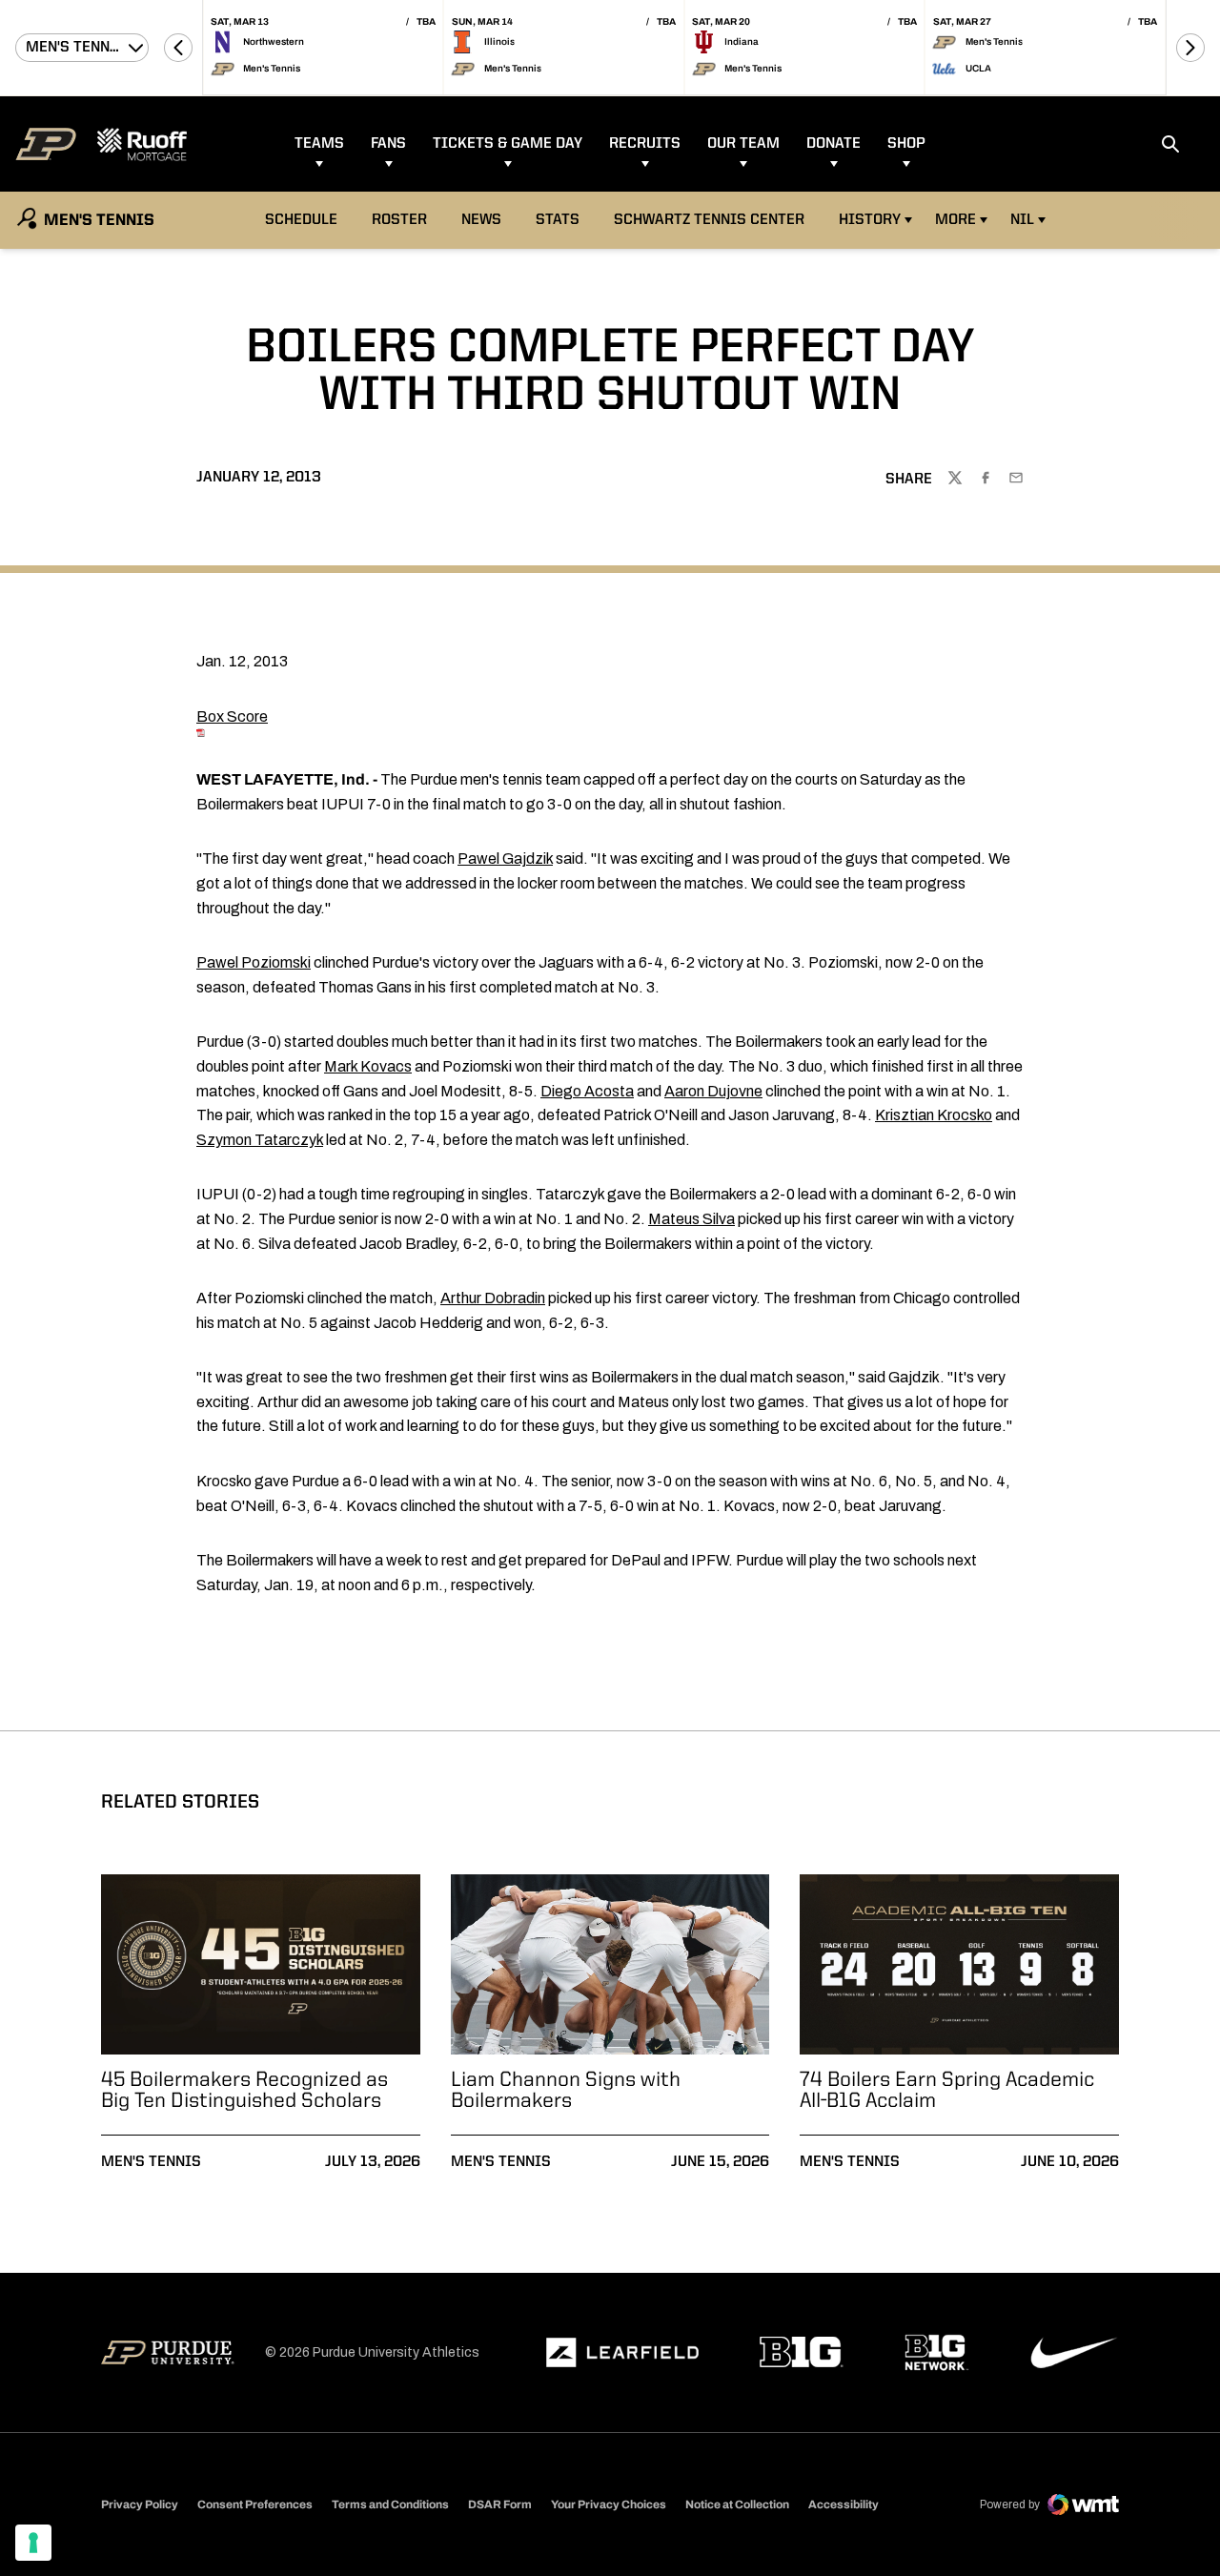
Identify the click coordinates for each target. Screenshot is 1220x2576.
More (956, 220)
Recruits (645, 144)
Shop (906, 144)
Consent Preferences (255, 2504)
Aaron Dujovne (713, 1091)
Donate (834, 144)
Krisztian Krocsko (934, 1115)
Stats (558, 220)
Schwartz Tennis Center (709, 220)
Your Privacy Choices (609, 2504)
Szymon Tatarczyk (260, 1140)
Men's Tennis (151, 2162)
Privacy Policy (140, 2504)
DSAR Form (500, 2504)
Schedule (301, 220)
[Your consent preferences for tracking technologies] (33, 2543)
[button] (178, 48)
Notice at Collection (737, 2504)
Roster (399, 220)
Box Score (232, 716)
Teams (319, 144)
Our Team (743, 144)
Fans (388, 144)
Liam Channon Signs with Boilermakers (566, 2091)
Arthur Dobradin (493, 1298)
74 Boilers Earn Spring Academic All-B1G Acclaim (947, 2091)
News (481, 220)
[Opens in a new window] (622, 2353)
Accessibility (844, 2504)
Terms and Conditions (390, 2504)
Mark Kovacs (368, 1066)
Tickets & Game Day (508, 144)
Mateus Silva (691, 1219)
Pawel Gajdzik (505, 859)
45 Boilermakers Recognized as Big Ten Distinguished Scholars (244, 2091)
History (870, 220)
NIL (1022, 220)
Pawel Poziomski (254, 962)
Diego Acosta (587, 1091)
